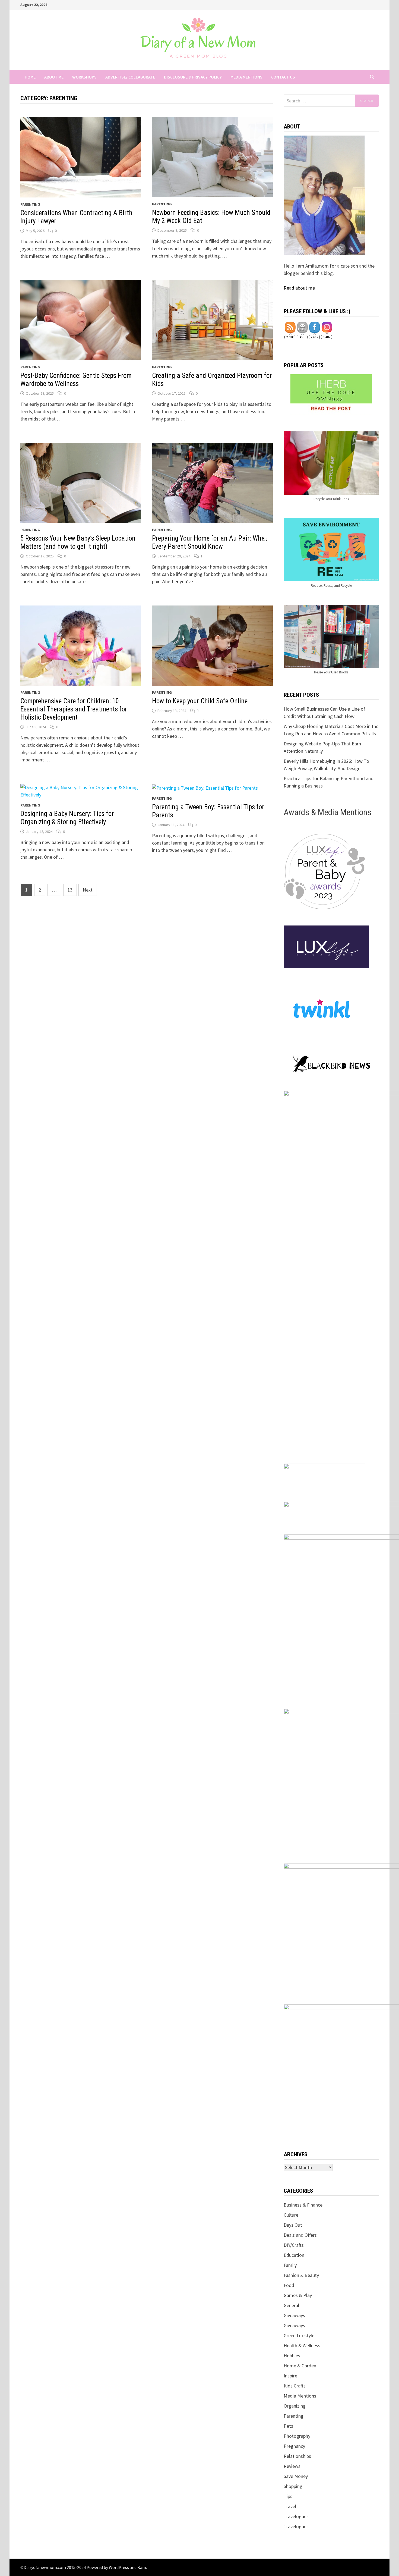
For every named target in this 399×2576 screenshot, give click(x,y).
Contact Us (283, 77)
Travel (290, 2506)
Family (290, 2265)
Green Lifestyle (299, 2335)
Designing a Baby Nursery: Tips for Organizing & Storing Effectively (67, 818)
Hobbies (292, 2356)
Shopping (293, 2486)
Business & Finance (303, 2205)
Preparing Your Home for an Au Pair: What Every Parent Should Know (210, 542)
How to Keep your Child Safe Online (200, 701)
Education (294, 2255)
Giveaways (294, 2315)
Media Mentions (246, 77)
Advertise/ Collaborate (130, 77)
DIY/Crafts (294, 2245)
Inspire (290, 2376)
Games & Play (298, 2295)
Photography (297, 2436)
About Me (54, 77)
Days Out (293, 2225)
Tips (288, 2496)
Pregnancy (294, 2446)
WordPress (119, 2567)
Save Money (296, 2476)
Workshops (84, 77)
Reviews (292, 2466)
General (291, 2305)
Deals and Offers (300, 2235)
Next (88, 890)
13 (70, 890)
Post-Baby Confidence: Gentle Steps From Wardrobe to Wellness (76, 380)
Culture (291, 2215)
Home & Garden (300, 2366)
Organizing (295, 2406)
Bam (142, 2567)
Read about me (299, 288)
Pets (288, 2426)
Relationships (297, 2456)
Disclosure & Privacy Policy (193, 77)
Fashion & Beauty (301, 2275)
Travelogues (296, 2516)
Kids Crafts (295, 2386)
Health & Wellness (302, 2346)
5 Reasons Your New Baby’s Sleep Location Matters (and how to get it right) (78, 542)
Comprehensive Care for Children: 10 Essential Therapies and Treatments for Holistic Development (74, 709)
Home (30, 77)
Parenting (30, 204)
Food (289, 2285)
